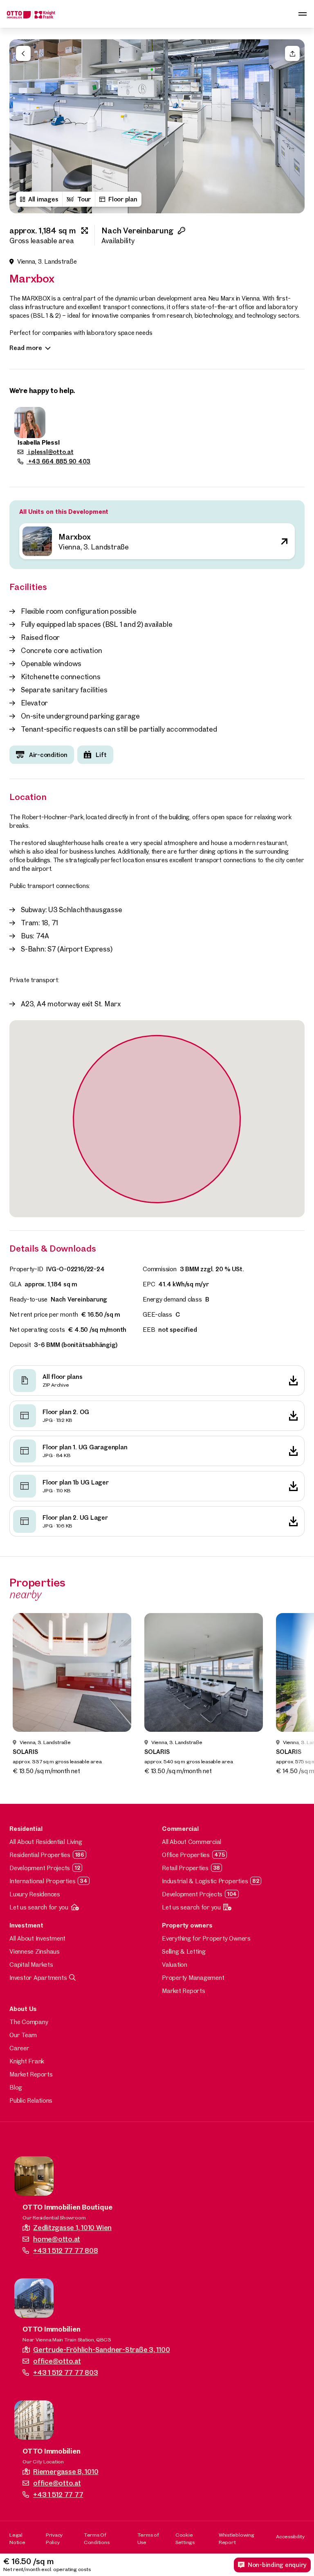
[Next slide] (294, 127)
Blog (16, 2087)
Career (19, 2048)
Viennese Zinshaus (35, 1951)
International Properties (42, 1881)
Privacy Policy (54, 2538)
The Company (29, 2022)
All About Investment (37, 1938)
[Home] (31, 14)
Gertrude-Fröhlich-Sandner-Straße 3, (101, 2349)
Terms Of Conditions (97, 2538)
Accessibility (290, 2536)
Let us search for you (39, 1907)
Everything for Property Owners (206, 1938)
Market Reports (184, 1991)
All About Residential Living (46, 1842)
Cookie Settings (185, 2538)
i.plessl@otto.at (50, 452)
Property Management (193, 1978)
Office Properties (186, 1855)
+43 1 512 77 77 (58, 2494)
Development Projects (40, 1868)
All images (43, 199)
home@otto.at (57, 2239)
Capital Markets (31, 1965)
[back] (23, 53)
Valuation (175, 1965)
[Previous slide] (20, 127)
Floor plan (123, 199)
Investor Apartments (38, 1978)
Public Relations (31, 2100)
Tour (84, 199)
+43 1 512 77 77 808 (65, 2250)
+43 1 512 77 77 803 (65, 2372)
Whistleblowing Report (237, 2538)
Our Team (23, 2035)
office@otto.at (57, 2361)
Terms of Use (148, 2538)
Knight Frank (27, 2061)
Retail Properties (185, 1868)
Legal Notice (17, 2538)
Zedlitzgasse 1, (72, 2227)
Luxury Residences (35, 1894)
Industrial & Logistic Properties (205, 1881)
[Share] (292, 53)
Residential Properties (40, 1855)
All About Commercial (192, 1842)
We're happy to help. (42, 390)
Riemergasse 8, (66, 2471)
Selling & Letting (184, 1951)
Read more (26, 348)
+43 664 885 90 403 (58, 461)
